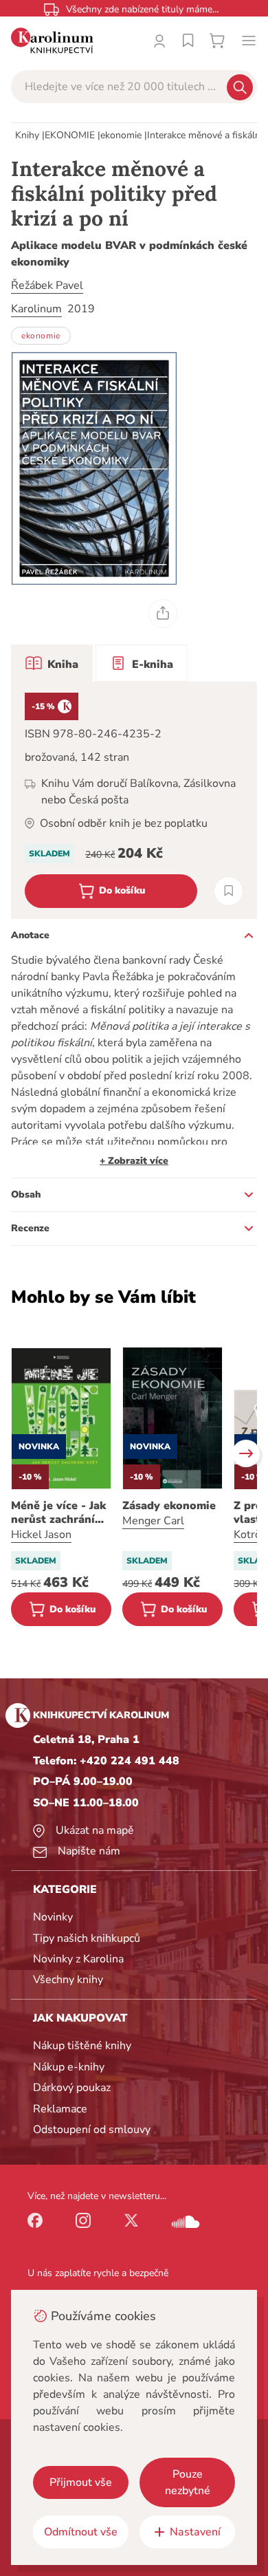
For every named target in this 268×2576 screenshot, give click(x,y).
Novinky (53, 1917)
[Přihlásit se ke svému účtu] (159, 41)
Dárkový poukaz (72, 2088)
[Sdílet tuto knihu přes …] (163, 614)
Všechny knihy (68, 1980)
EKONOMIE (70, 135)
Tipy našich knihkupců (87, 1938)
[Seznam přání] (188, 41)
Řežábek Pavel (47, 285)
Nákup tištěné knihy (82, 2046)
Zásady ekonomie (169, 1506)
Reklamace (60, 2109)
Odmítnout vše (81, 2532)
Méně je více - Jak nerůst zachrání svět (58, 1513)
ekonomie (121, 135)
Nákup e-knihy (69, 2067)
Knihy (27, 135)
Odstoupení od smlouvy (92, 2130)
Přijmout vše (81, 2482)
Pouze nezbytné (188, 2482)
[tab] (52, 663)
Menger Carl (153, 1521)
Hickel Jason (41, 1535)
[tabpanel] (134, 800)
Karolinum (36, 309)
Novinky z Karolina (78, 1959)
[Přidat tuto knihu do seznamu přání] (228, 891)
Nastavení (195, 2532)
